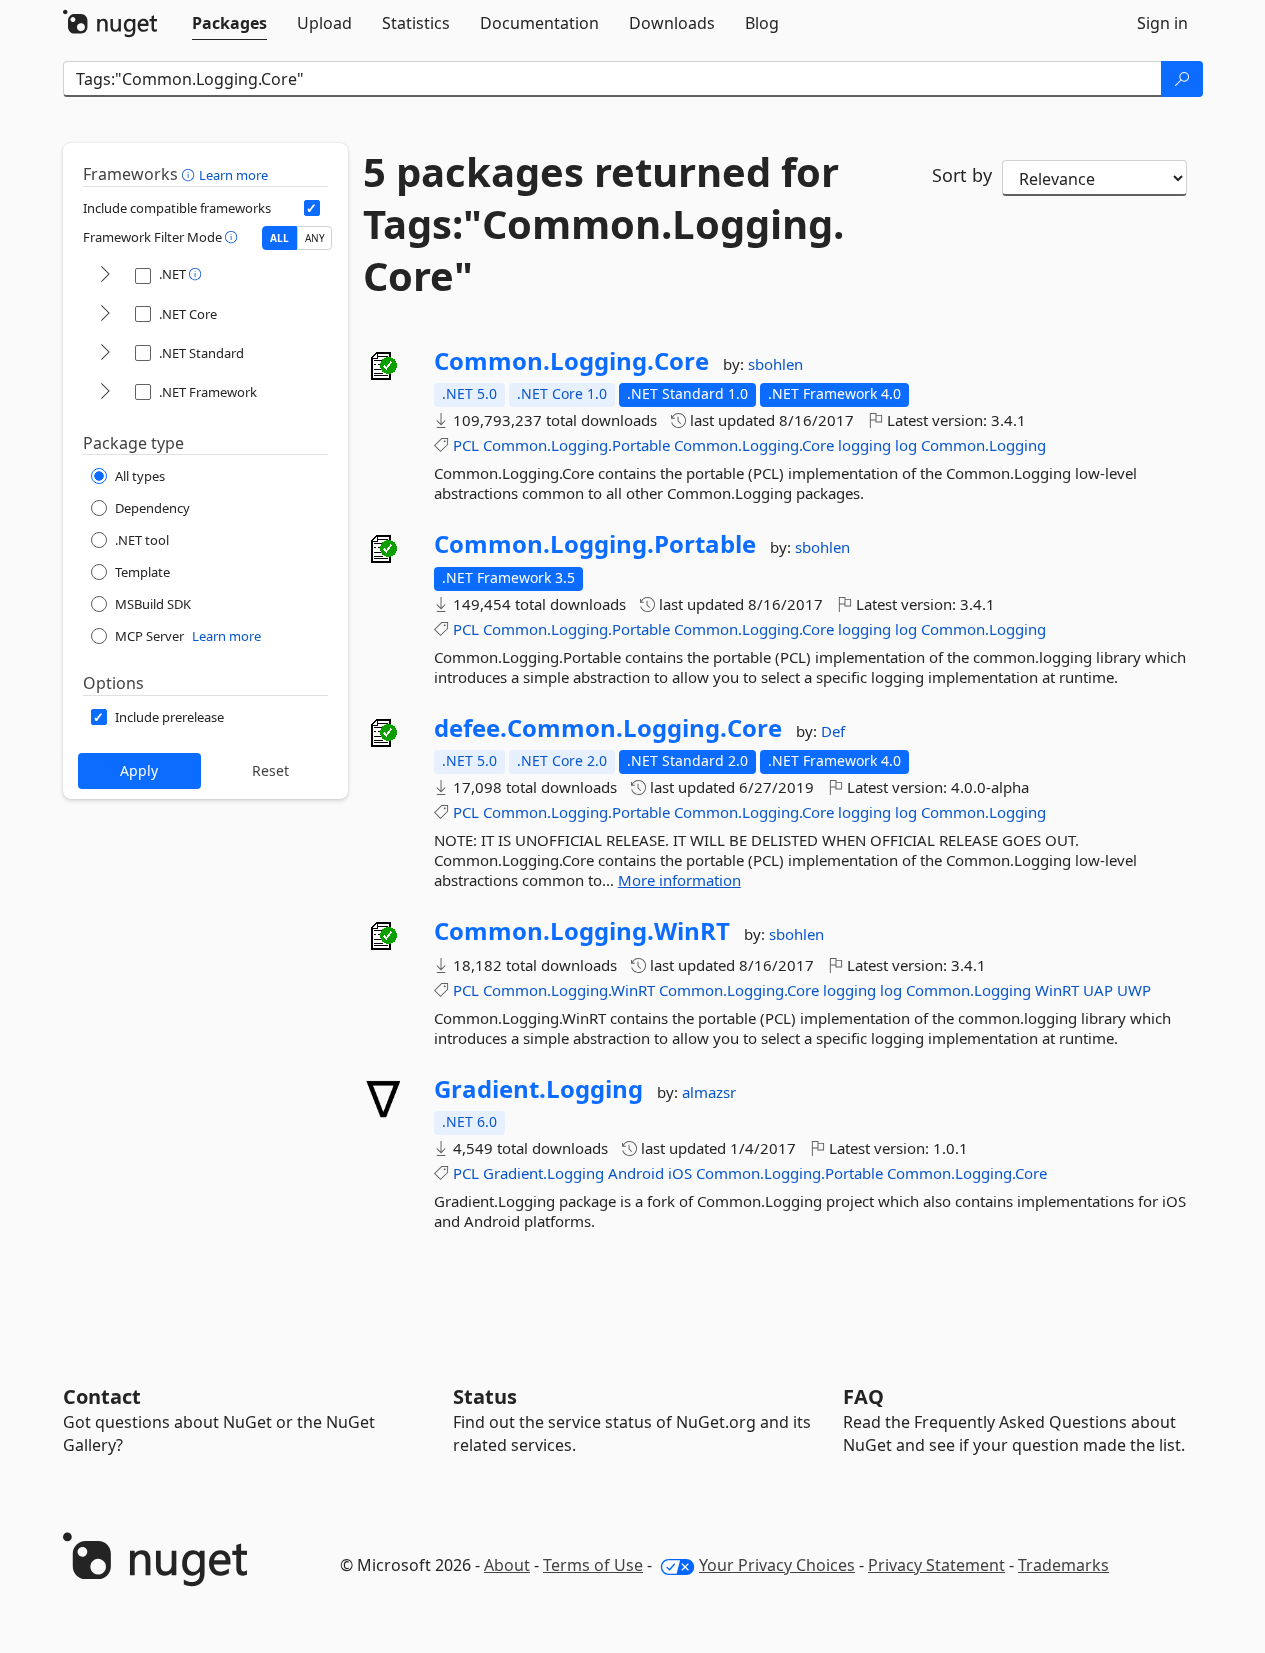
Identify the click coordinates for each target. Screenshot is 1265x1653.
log (906, 445)
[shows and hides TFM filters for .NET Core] (105, 314)
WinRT (1057, 990)
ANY (315, 238)
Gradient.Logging (538, 1089)
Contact (102, 1396)
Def (833, 731)
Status (485, 1396)
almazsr (709, 1092)
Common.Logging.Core (571, 361)
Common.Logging (983, 445)
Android (636, 1173)
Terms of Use (593, 1565)
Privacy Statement (936, 1565)
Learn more (233, 175)
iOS (680, 1173)
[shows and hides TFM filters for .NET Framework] (105, 392)
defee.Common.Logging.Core (608, 728)
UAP (1098, 990)
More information (679, 880)
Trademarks (1063, 1565)
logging (864, 445)
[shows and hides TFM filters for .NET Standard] (105, 353)
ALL (279, 238)
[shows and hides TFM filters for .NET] (105, 275)
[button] (190, 174)
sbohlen (775, 364)
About (507, 1565)
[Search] (1182, 79)
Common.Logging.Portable (576, 445)
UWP (1134, 990)
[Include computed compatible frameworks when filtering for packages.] (312, 208)
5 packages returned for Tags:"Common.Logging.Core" (603, 224)
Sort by (962, 175)
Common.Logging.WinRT (582, 931)
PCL (466, 445)
